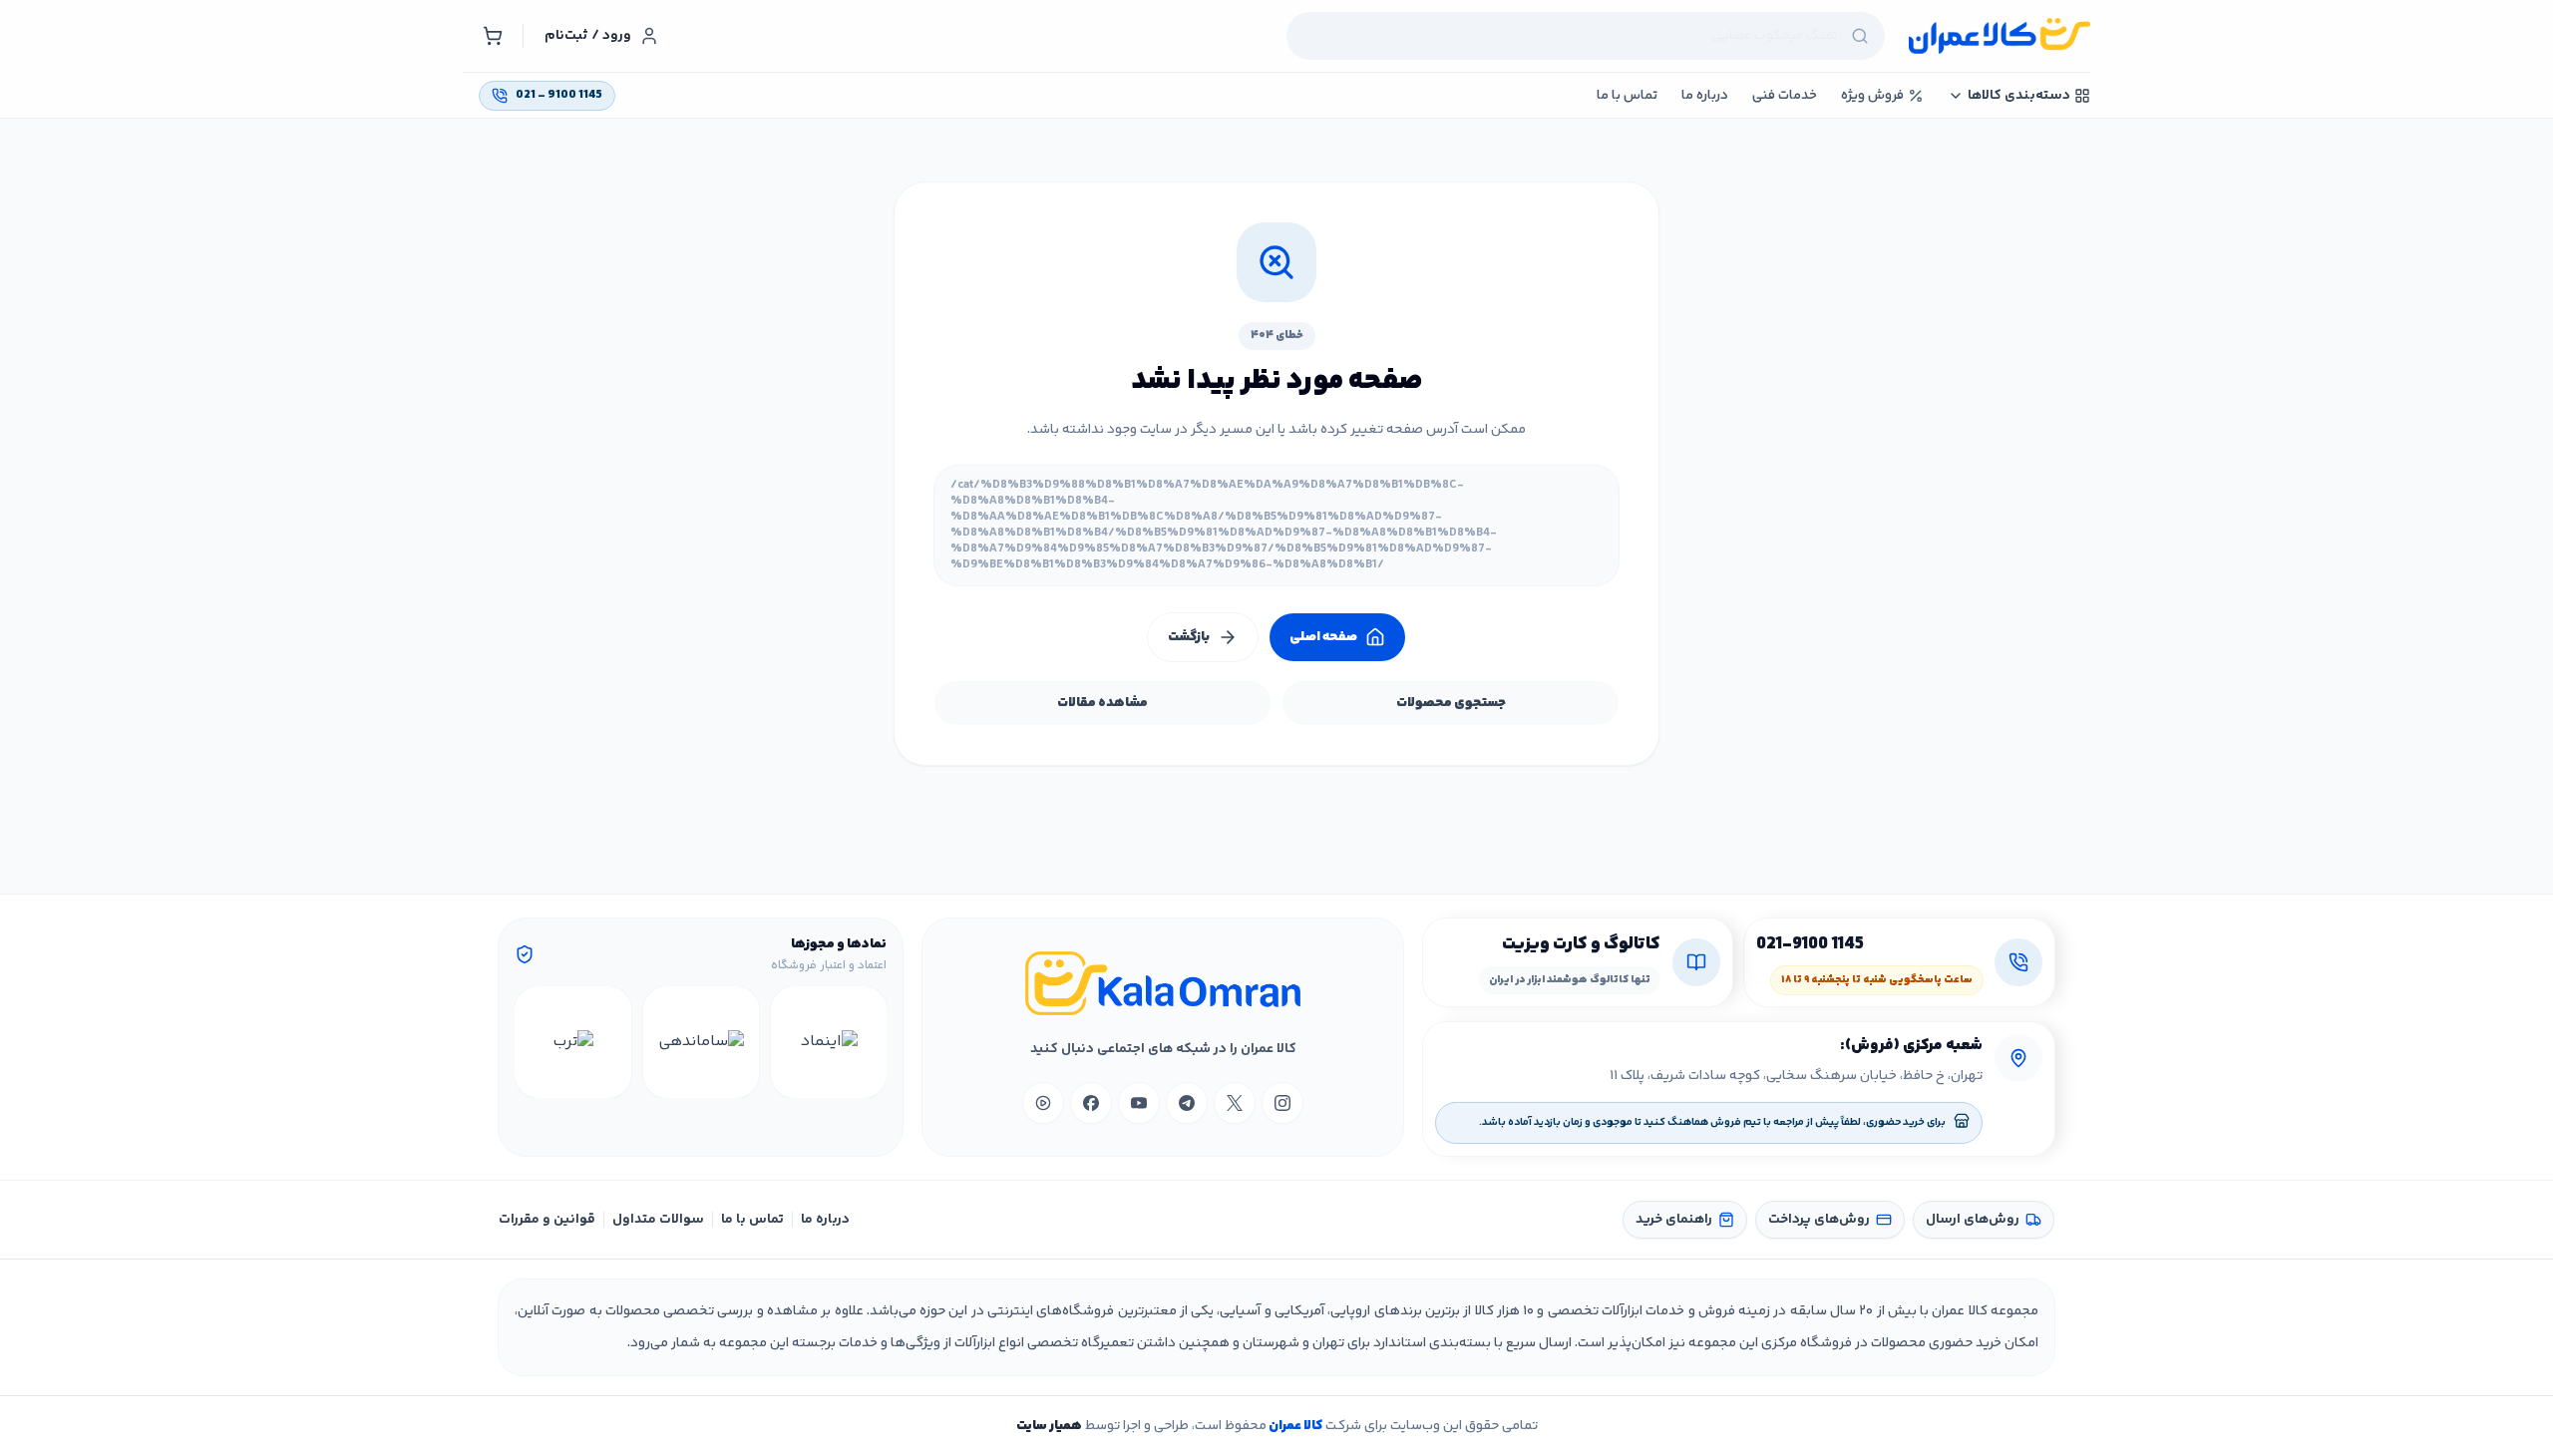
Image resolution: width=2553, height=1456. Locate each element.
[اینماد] (829, 1042)
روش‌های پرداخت (1819, 1220)
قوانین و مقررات (547, 1220)
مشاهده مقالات (1102, 703)
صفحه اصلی (1323, 637)
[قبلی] (869, 1042)
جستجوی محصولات (1451, 703)
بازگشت (1189, 637)
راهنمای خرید (1674, 1220)
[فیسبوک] (1091, 1103)
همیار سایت (1049, 1426)
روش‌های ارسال (1973, 1220)
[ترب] (572, 1042)
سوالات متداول (658, 1220)
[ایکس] (1235, 1103)
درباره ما (825, 1220)
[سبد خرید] (493, 36)
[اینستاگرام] (1282, 1103)
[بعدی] (533, 1042)
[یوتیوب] (1139, 1103)
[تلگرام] (1187, 1103)
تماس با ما (752, 1220)
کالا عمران (1294, 1426)
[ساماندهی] (701, 1042)
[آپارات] (1043, 1103)
